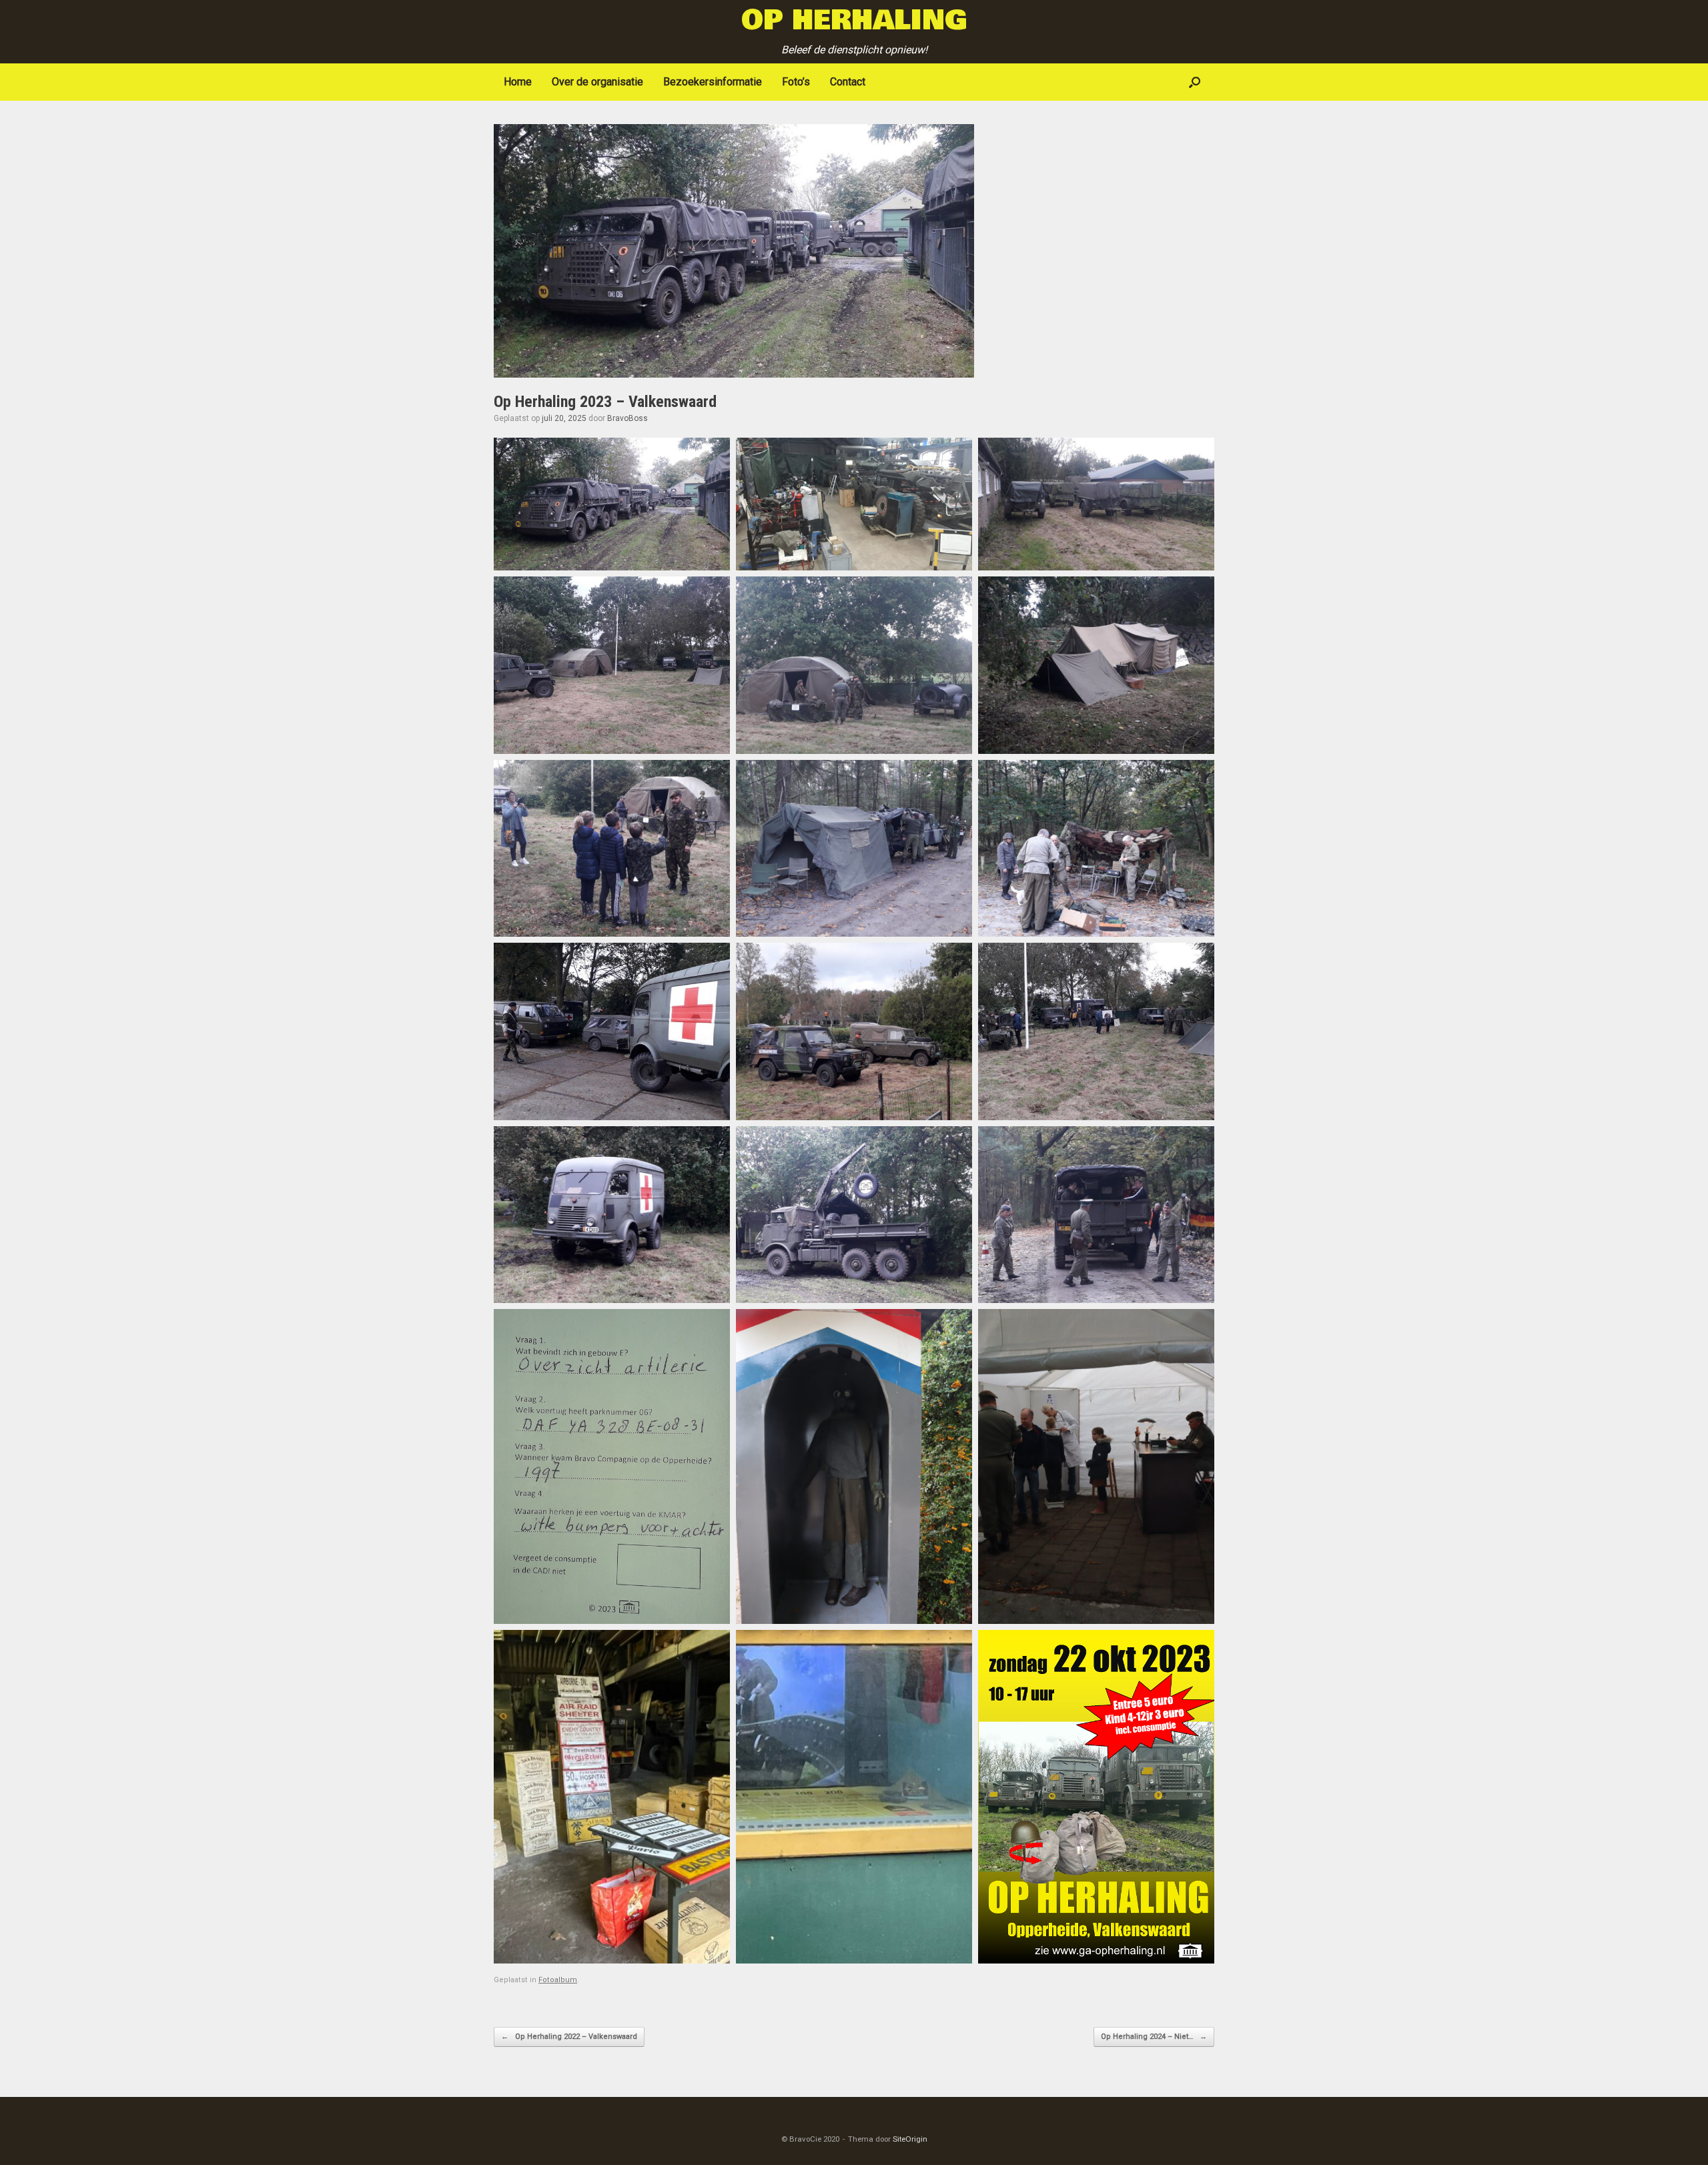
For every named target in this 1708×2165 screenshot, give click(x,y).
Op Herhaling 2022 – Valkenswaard (569, 2037)
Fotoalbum (558, 1980)
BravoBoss (627, 418)
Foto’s (796, 82)
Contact (848, 82)
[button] (1195, 82)
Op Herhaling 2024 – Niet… (1154, 2037)
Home (518, 82)
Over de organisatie (597, 82)
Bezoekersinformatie (713, 82)
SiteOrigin (910, 2139)
